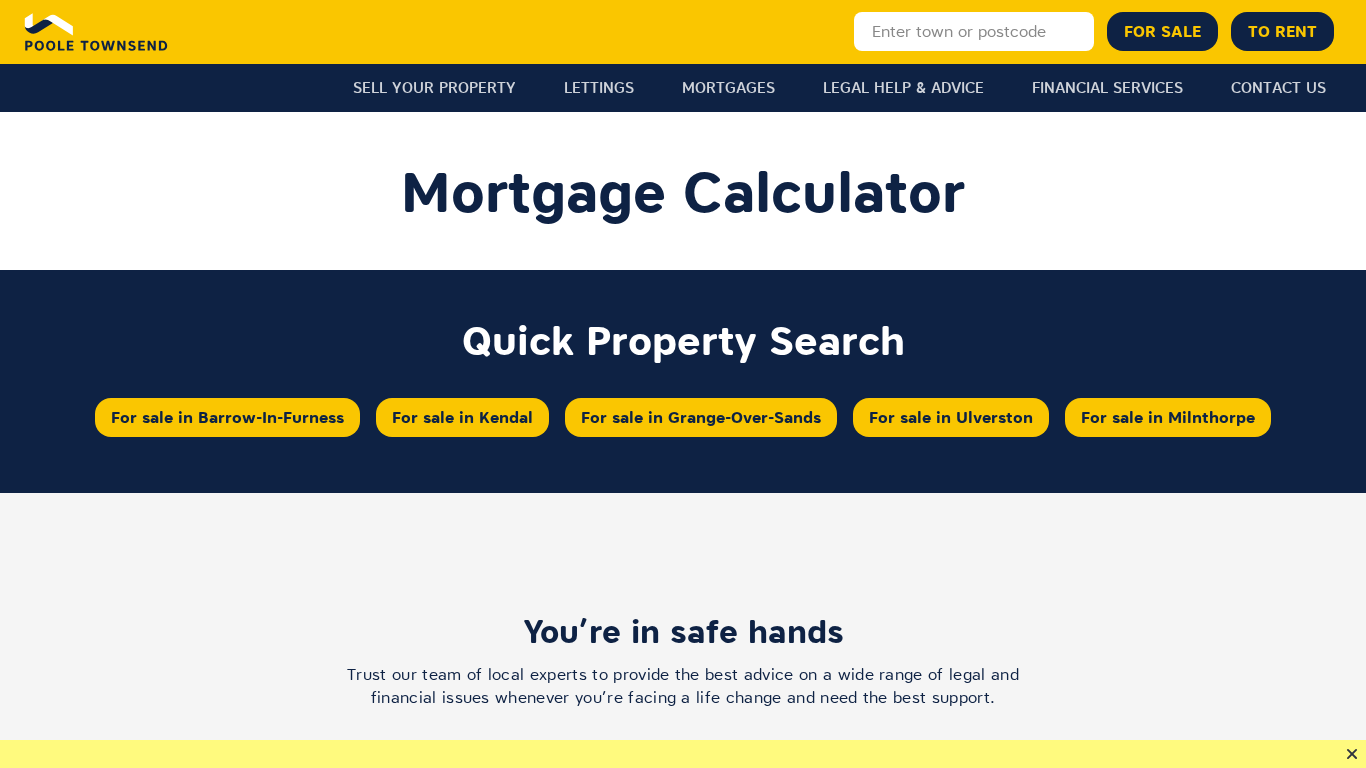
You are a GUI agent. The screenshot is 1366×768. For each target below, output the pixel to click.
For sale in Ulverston (951, 417)
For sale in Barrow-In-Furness (227, 417)
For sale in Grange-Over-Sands (701, 417)
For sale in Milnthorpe (1168, 417)
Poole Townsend (96, 32)
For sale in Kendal (462, 417)
